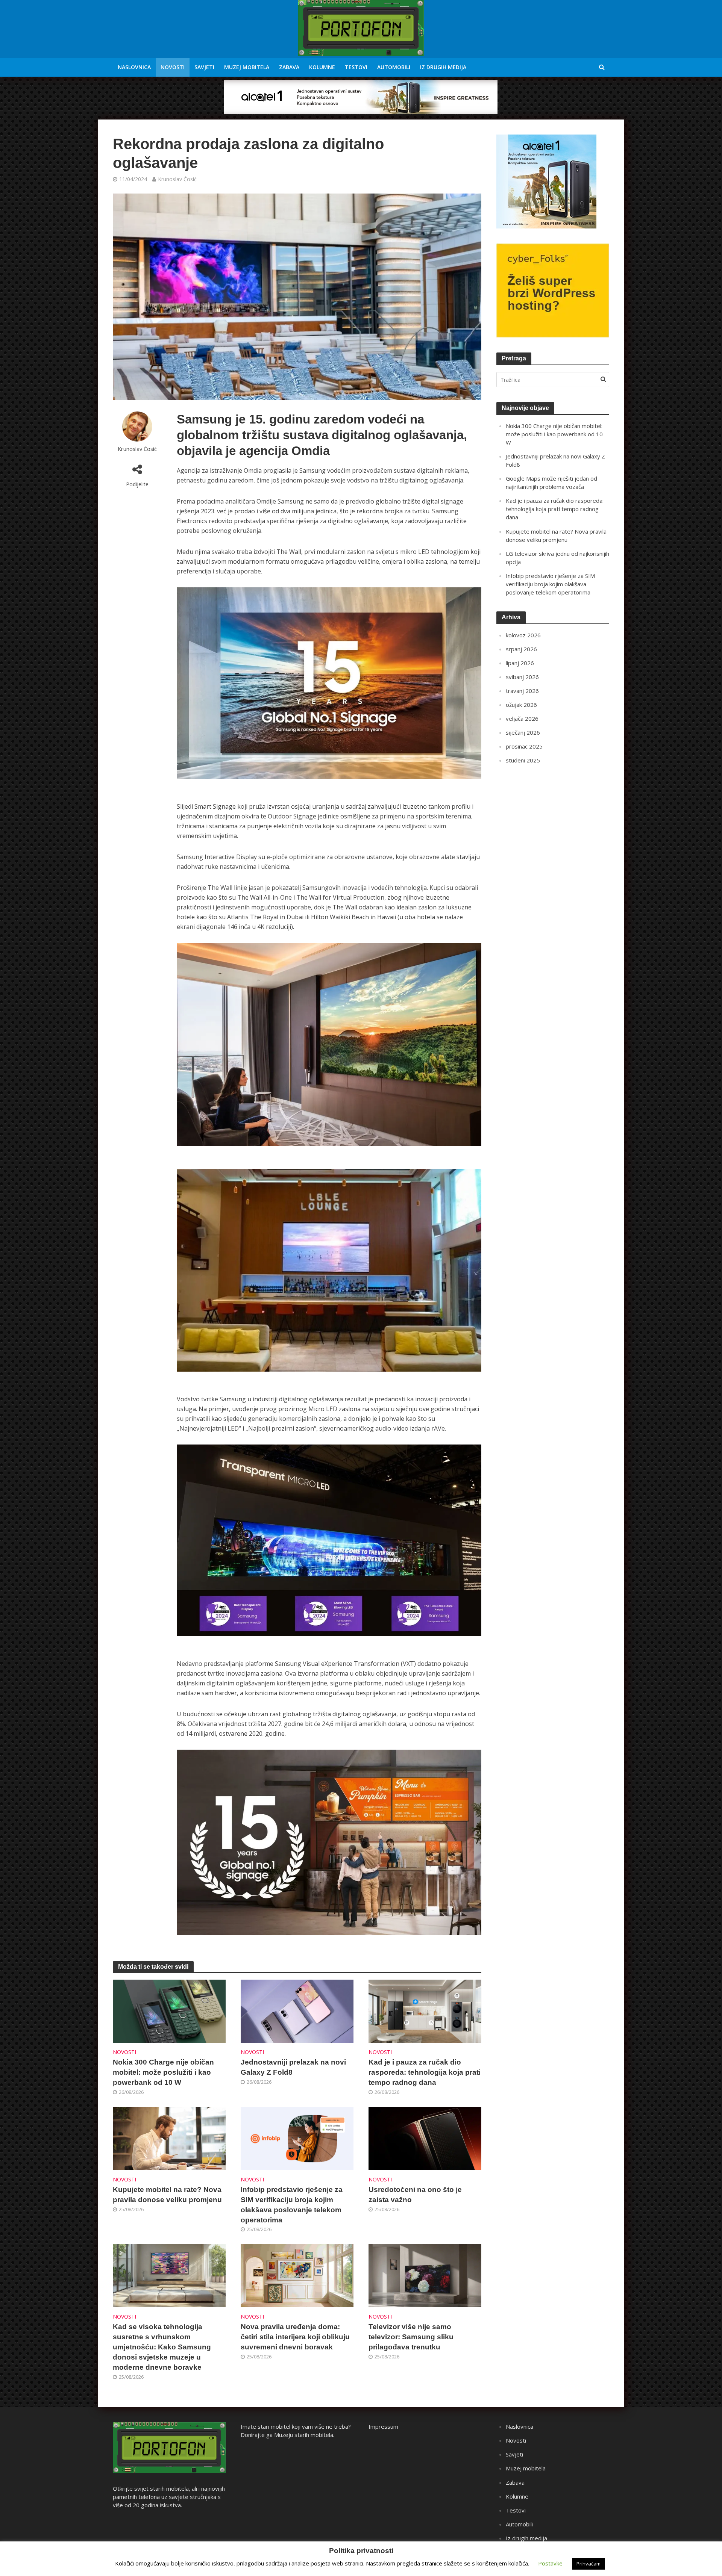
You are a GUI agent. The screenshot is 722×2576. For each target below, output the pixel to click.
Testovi (356, 67)
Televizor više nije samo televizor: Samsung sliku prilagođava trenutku (411, 2337)
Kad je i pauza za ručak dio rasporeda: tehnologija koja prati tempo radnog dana (425, 2072)
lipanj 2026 (520, 663)
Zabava (289, 67)
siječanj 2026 (523, 732)
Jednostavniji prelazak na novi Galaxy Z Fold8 (293, 2067)
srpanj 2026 (521, 649)
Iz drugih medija (443, 67)
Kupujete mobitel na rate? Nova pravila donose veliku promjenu (167, 2195)
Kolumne (322, 67)
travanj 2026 (522, 691)
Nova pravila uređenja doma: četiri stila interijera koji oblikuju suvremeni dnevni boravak (295, 2337)
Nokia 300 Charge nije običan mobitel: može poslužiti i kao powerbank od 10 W (163, 2072)
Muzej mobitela (247, 67)
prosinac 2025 (524, 746)
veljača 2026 (522, 718)
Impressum (383, 2426)
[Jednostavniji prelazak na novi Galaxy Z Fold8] (297, 2010)
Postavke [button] (550, 2563)
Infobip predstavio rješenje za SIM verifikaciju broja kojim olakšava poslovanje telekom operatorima (292, 2205)
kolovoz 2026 (523, 635)
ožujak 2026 (521, 705)
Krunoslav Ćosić (177, 179)
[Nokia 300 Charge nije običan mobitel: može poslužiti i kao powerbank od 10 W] (169, 2010)
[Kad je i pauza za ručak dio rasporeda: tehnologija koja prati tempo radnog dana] (425, 2010)
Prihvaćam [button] (589, 2564)
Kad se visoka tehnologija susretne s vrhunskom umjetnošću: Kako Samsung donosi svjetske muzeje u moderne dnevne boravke (162, 2347)
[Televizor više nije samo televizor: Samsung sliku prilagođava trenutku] (425, 2275)
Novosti (173, 67)
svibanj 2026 (522, 677)
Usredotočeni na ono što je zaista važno (415, 2195)
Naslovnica (134, 67)
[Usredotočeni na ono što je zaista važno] (425, 2138)
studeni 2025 (523, 760)
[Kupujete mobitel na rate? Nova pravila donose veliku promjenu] (169, 2138)
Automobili (394, 67)
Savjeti (204, 67)
